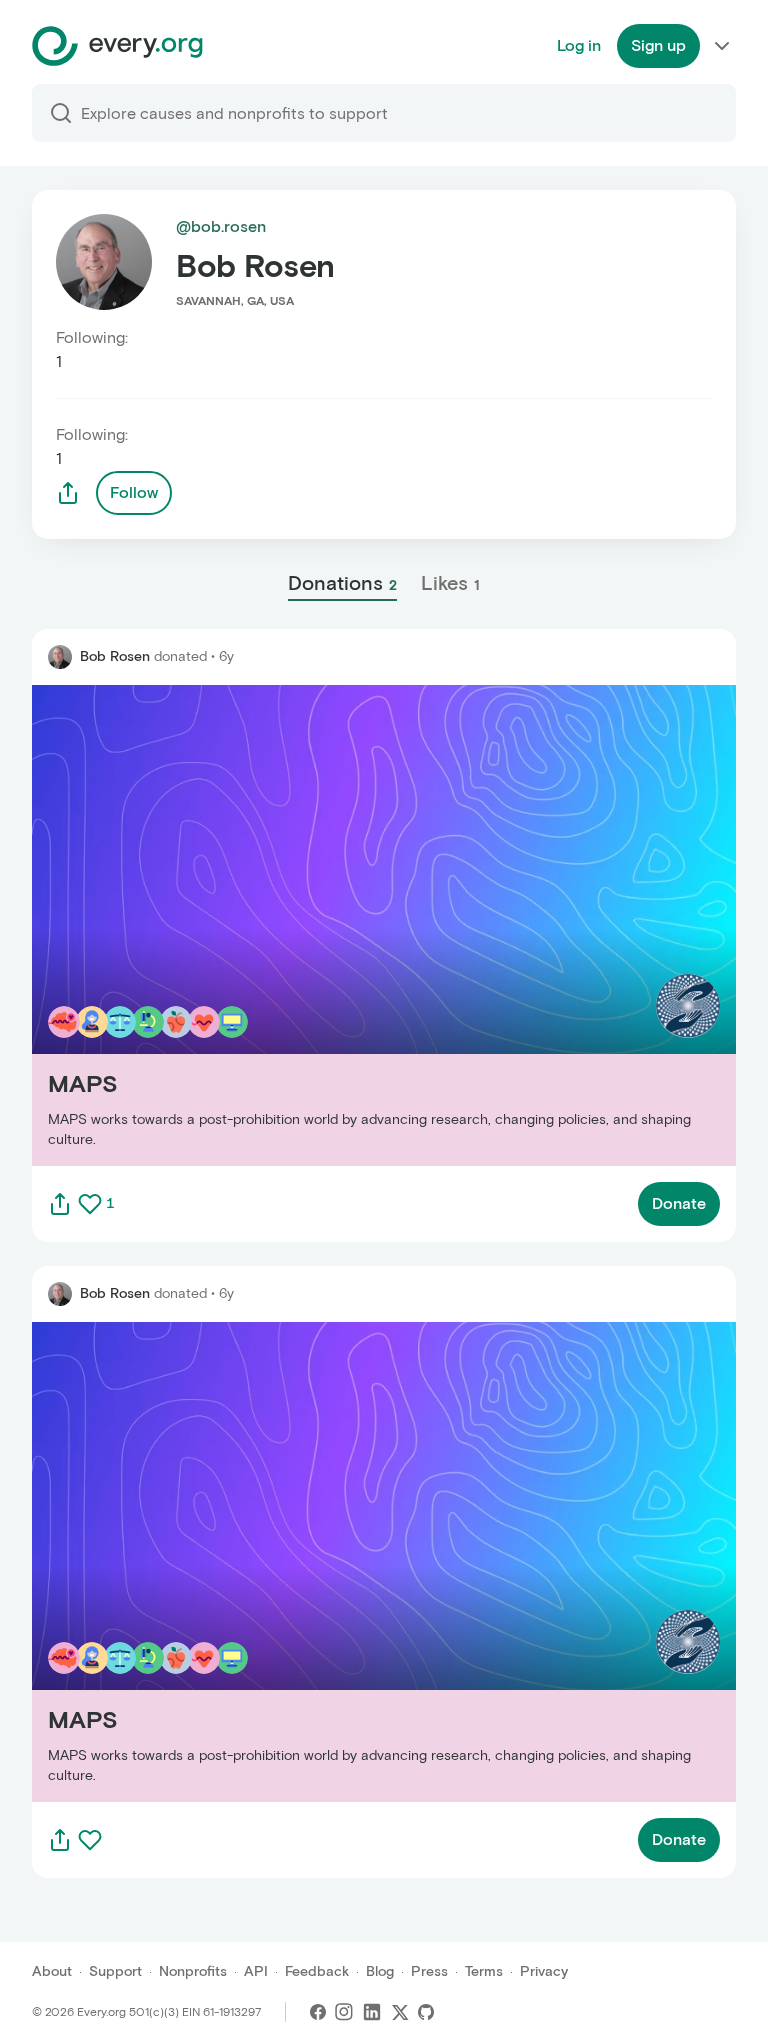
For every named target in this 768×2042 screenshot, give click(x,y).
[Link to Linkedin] (372, 2012)
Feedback (317, 1971)
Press (429, 1971)
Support (115, 1971)
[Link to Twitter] (400, 2012)
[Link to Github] (426, 2012)
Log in (579, 45)
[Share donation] (60, 1204)
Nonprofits (193, 1971)
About (52, 1971)
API (256, 1971)
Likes (450, 583)
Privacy (544, 1971)
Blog (380, 1971)
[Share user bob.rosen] (68, 493)
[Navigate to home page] (117, 46)
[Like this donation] (90, 1204)
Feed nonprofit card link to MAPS (155, 924)
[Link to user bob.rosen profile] (60, 657)
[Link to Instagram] (344, 2012)
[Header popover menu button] (722, 46)
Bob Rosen (115, 656)
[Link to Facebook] (318, 2012)
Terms (484, 1971)
